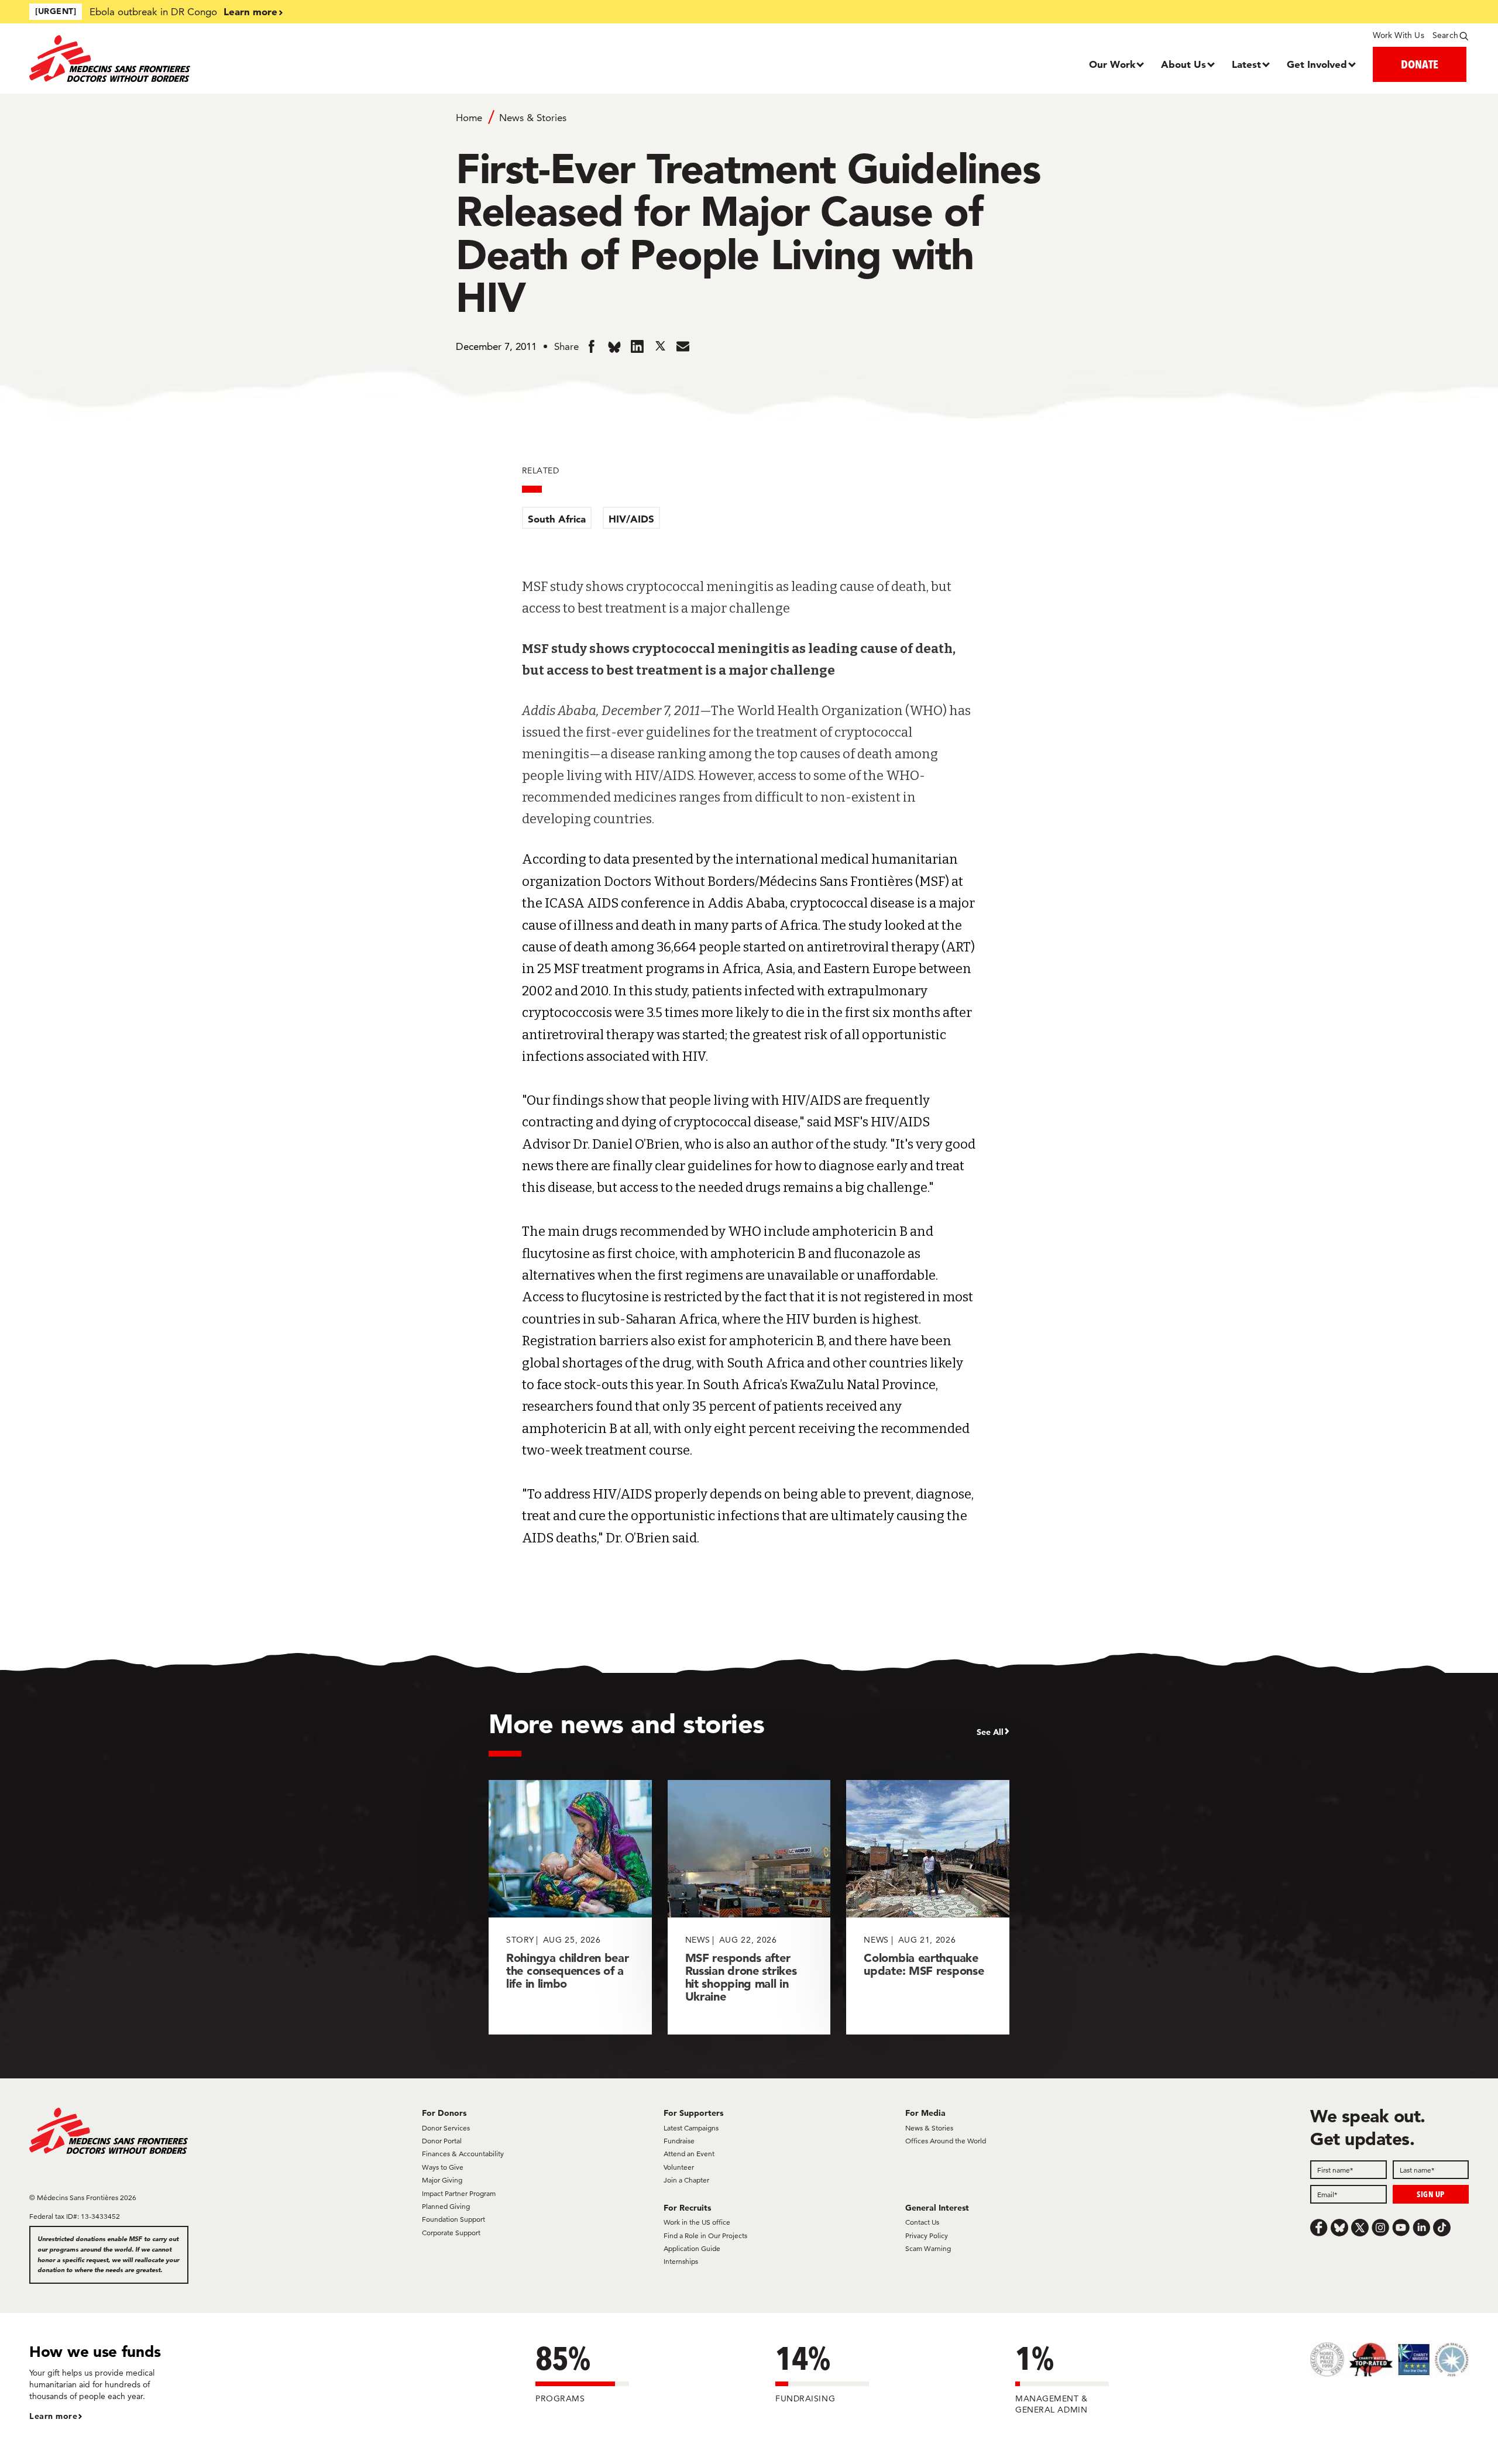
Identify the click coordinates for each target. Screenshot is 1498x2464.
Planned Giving (446, 2206)
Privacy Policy (927, 2236)
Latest (1246, 64)
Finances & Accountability (463, 2154)
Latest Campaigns (691, 2128)
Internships (681, 2261)
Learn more (250, 11)
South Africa (557, 519)
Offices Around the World (946, 2141)
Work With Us (1398, 35)
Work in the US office (697, 2222)
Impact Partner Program (459, 2193)
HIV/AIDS (631, 519)
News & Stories (533, 118)
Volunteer (679, 2167)
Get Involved (1317, 64)
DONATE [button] (1420, 64)
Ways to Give (443, 2167)
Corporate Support (451, 2233)
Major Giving (442, 2180)
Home (469, 118)
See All (990, 1732)
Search (1445, 35)
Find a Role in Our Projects (705, 2236)
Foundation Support (453, 2219)
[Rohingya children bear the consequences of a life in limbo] (570, 1907)
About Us (1183, 64)
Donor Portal (442, 2141)
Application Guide (692, 2248)
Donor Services (446, 2128)
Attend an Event (689, 2154)
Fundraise (679, 2141)
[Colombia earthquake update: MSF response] (928, 1907)
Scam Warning (928, 2248)
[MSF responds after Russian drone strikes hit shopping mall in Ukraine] (749, 1907)
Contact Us (922, 2222)
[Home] (209, 59)
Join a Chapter (686, 2180)
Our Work (1112, 64)
